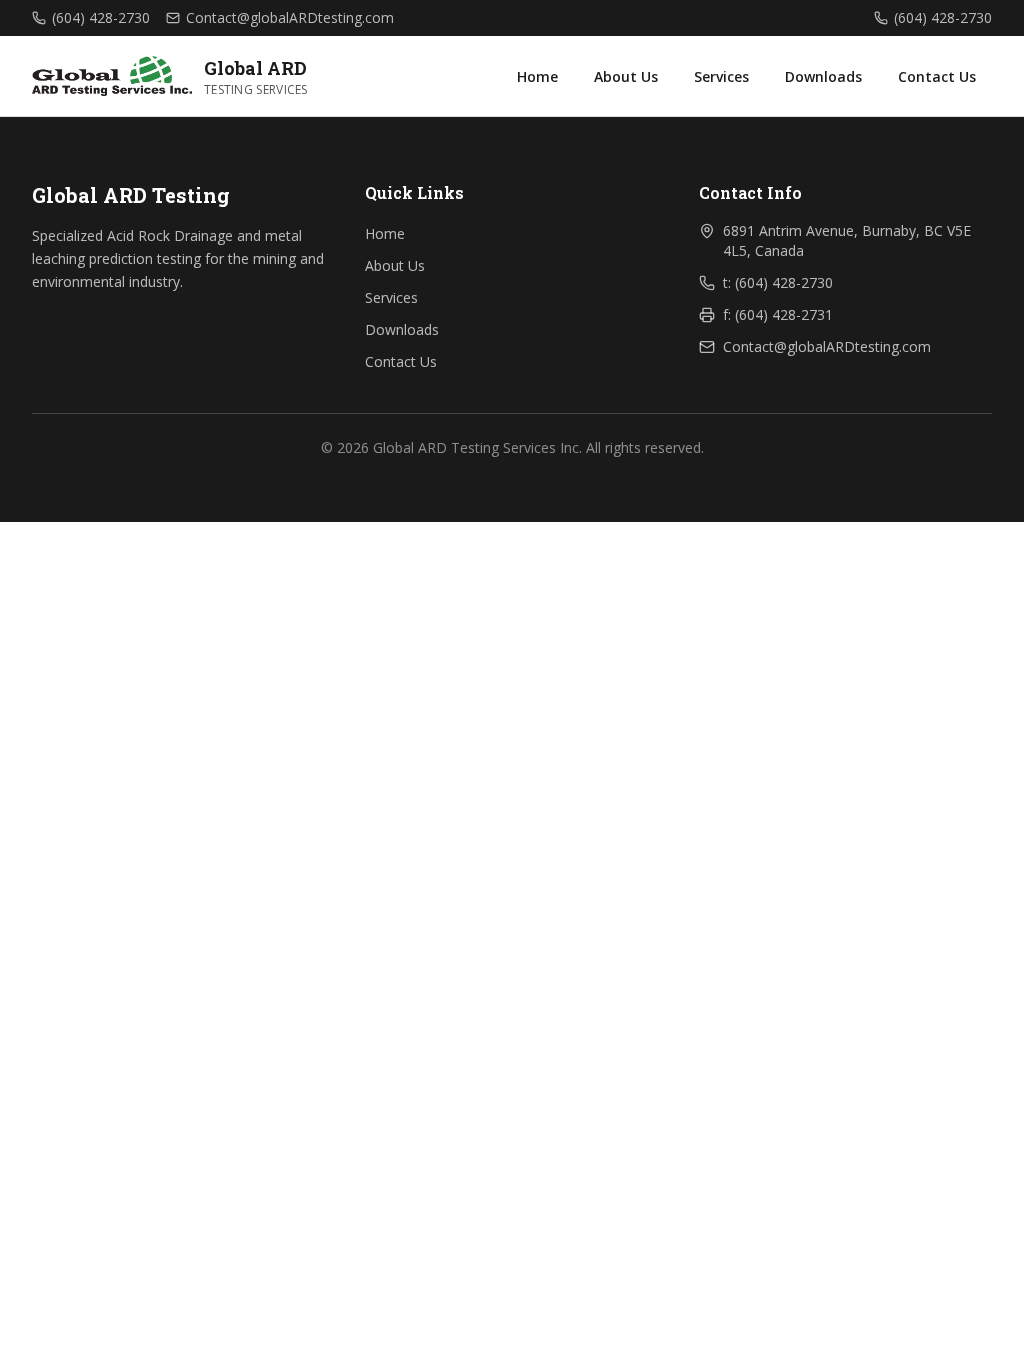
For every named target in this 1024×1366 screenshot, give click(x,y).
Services (721, 76)
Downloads (823, 76)
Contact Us (937, 76)
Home (537, 76)
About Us (626, 76)
